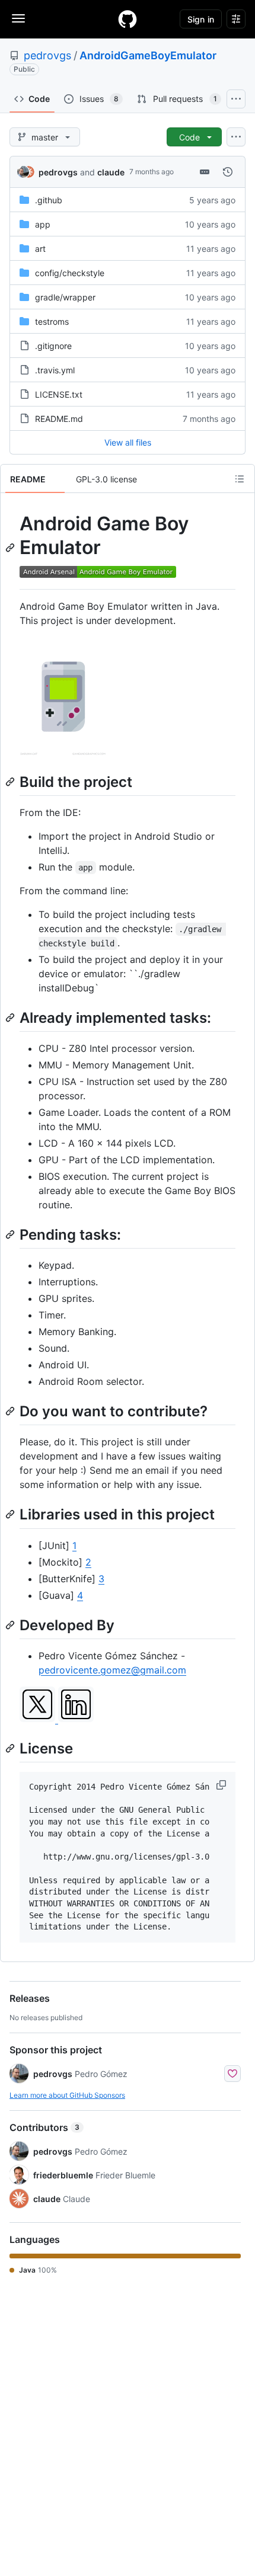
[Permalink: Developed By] (11, 1625)
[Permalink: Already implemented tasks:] (11, 1017)
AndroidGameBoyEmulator (148, 55)
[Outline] (240, 479)
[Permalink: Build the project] (11, 782)
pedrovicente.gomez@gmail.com (112, 1670)
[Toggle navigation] (18, 18)
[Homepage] (128, 19)
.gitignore (53, 346)
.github (49, 200)
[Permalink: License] (11, 1748)
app (43, 224)
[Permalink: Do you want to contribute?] (11, 1411)
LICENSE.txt (59, 394)
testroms (52, 321)
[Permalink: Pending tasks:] (11, 1234)
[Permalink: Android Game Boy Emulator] (11, 548)
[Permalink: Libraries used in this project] (11, 1515)
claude (111, 172)
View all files (128, 442)
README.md (59, 419)
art (40, 249)
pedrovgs (47, 55)
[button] (222, 1785)
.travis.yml (55, 370)
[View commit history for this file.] (228, 172)
